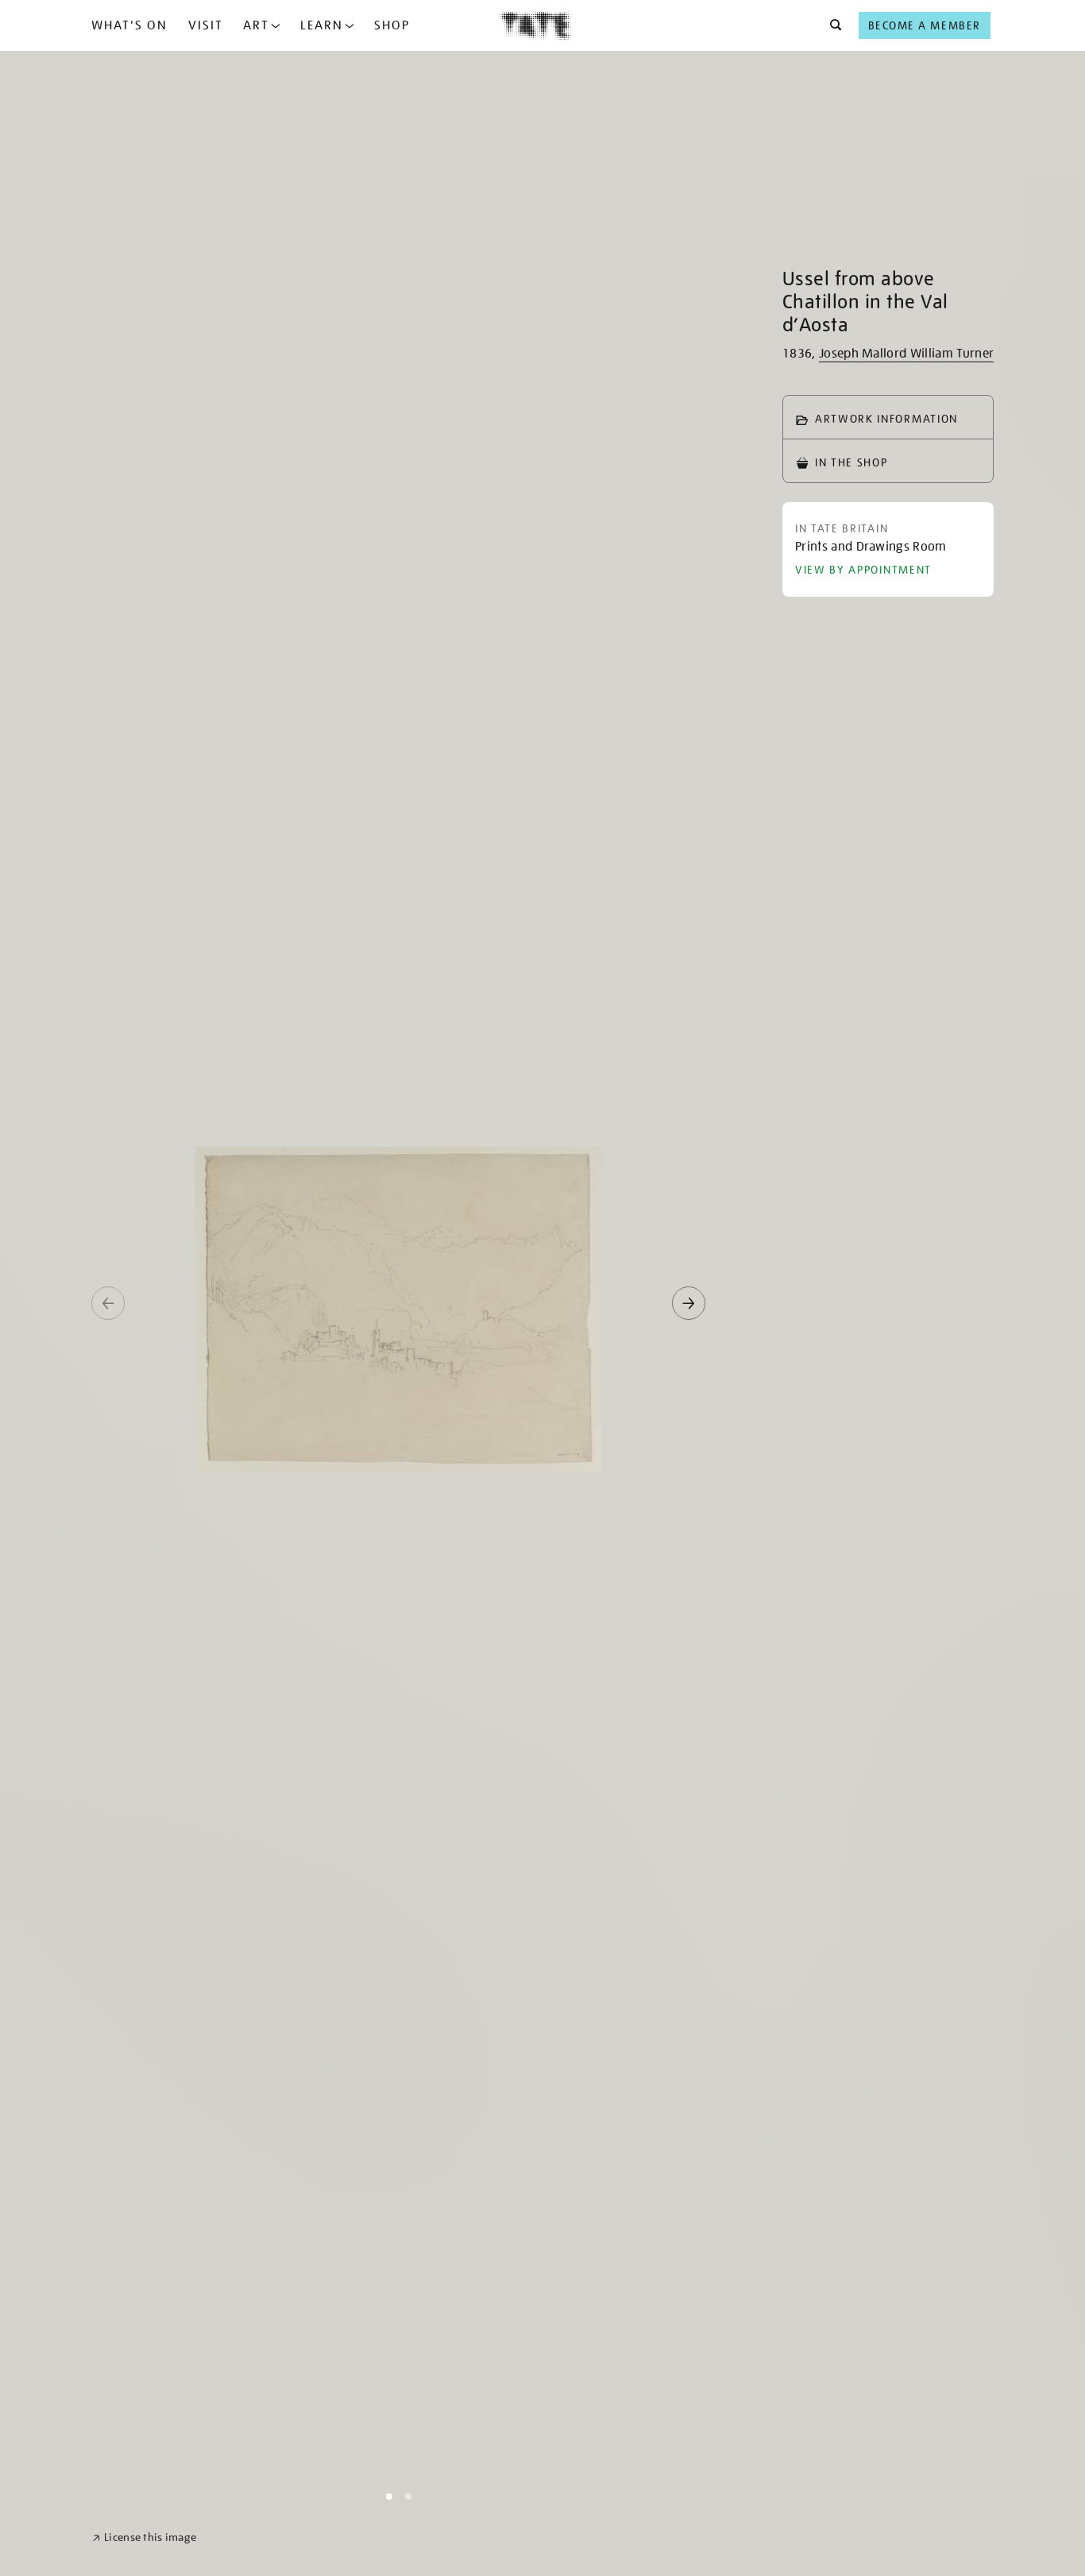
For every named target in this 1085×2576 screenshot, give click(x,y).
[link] (144, 2537)
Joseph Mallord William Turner (906, 354)
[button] (831, 25)
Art (256, 25)
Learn (322, 25)
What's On (129, 25)
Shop (392, 25)
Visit (206, 25)
